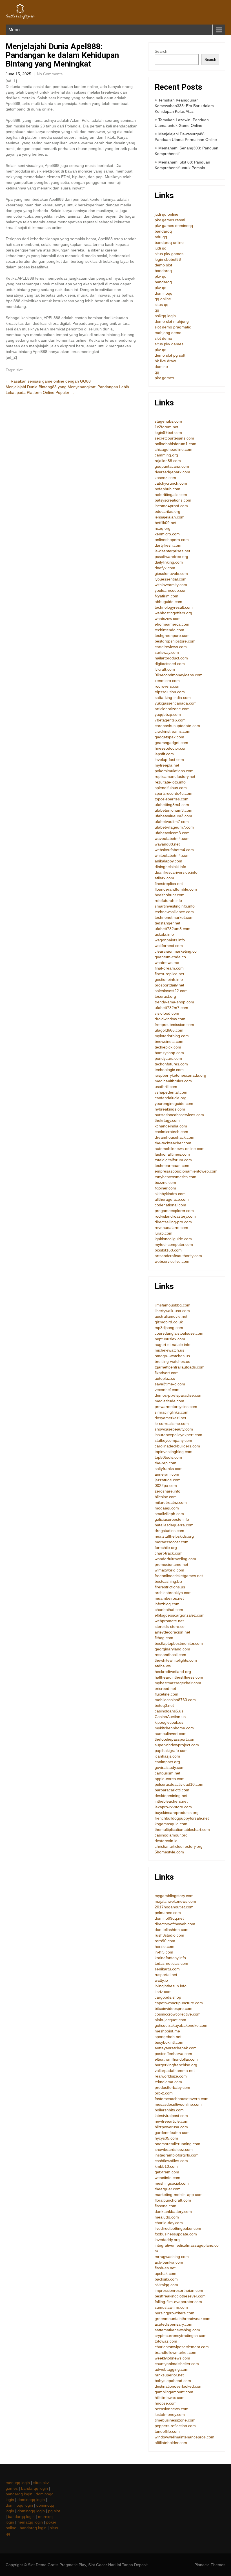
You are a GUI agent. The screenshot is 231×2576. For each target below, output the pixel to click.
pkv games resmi (170, 220)
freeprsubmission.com (174, 1025)
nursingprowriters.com (175, 2313)
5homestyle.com (169, 1852)
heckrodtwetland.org (173, 1672)
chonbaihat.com (169, 1610)
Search (161, 51)
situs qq (162, 304)
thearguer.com (168, 2189)
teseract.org (165, 996)
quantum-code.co (170, 957)
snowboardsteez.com (174, 2149)
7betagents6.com (170, 720)
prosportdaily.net (169, 985)
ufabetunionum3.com (174, 810)
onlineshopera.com (172, 540)
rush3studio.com (169, 1935)
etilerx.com (164, 878)
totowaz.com (166, 2341)
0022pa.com (166, 1485)
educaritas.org (167, 511)
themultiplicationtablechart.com (182, 1829)
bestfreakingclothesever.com (180, 2296)
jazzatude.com (168, 1480)
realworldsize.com (171, 2076)
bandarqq (163, 231)
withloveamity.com (171, 585)
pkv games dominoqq (174, 226)
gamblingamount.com (174, 2392)
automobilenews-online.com (180, 1149)
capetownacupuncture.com (179, 2003)
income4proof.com (171, 506)
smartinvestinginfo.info (175, 906)
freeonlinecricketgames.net (179, 1576)
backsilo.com (166, 2279)
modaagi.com (167, 1508)
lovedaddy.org (167, 2240)
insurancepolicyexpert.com (178, 1435)
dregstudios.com (169, 1531)
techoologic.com (169, 1070)
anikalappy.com (168, 861)
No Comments (50, 74)
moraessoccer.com (172, 1542)
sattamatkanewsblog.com (177, 2330)
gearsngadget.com (171, 743)
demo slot (163, 265)
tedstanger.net (167, 923)
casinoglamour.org (171, 1835)
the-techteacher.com (173, 1143)
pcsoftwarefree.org (171, 557)
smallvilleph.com (169, 1514)
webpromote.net (169, 1621)
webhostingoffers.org (173, 613)
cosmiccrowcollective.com (178, 2014)
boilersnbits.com (169, 2110)
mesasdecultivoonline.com (178, 2104)
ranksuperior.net (169, 2375)
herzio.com (165, 1946)
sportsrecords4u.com (174, 793)
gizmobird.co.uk (169, 1322)
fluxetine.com (166, 1694)
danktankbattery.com (173, 2211)
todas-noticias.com (171, 1963)
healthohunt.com (170, 895)
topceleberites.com (172, 799)
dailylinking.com (169, 562)
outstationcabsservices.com (179, 1115)
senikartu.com (167, 1969)
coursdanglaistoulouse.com (179, 1333)
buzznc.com (165, 1182)
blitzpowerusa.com (171, 2127)
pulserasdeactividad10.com (179, 1784)
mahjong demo (168, 333)
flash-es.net (165, 2268)
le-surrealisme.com (172, 1423)
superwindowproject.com (177, 1745)
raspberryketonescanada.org (180, 1075)
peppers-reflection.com (175, 2426)
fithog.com (164, 1638)
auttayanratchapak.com (176, 2048)
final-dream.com (169, 968)
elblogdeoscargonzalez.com (180, 1615)
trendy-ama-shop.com (174, 1002)
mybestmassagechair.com (178, 1683)
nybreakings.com (170, 1109)
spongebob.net (168, 2037)
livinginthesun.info (171, 1986)
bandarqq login (35, 2488)
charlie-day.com (169, 2223)
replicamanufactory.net (175, 776)
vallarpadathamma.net (175, 2070)
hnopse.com (166, 2403)
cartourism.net (167, 1773)
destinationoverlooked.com (179, 2386)
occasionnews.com (172, 2409)
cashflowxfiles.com (171, 2161)
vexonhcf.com (167, 1390)
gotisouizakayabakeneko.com (181, 2025)
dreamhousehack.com (175, 1137)
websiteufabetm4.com (174, 850)
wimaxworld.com (169, 1570)
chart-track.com (169, 1553)
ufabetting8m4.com (172, 805)
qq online (163, 299)
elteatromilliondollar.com (176, 2059)
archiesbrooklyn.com (173, 1593)
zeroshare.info (167, 1491)
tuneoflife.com (167, 2431)
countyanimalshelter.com (177, 2364)
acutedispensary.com (174, 2324)
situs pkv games (169, 254)
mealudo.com (167, 2217)
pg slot (54, 2511)
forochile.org (166, 1548)
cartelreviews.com (171, 647)
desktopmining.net (171, 1796)
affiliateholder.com (171, 2443)
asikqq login (165, 316)
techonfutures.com (171, 1064)
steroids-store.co (170, 1626)
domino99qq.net (169, 1918)
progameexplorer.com (174, 1211)
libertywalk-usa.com (172, 1311)
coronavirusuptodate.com (177, 726)
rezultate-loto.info (170, 782)
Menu (14, 30)
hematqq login (30, 2522)
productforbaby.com (172, 2087)
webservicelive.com (172, 1261)
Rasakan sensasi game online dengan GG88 (48, 381)
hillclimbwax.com (170, 2398)
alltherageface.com (172, 1199)
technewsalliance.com (174, 912)
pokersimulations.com (174, 771)
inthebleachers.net (171, 1801)
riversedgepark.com (172, 472)
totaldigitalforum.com (173, 1160)
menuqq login (18, 2483)
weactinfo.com (167, 2178)
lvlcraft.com (165, 669)
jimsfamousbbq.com (173, 1305)
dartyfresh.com (168, 545)
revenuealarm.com (171, 1228)
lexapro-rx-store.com (173, 1807)
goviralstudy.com (170, 1767)
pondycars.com (168, 1058)
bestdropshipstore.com (175, 641)
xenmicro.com (167, 534)
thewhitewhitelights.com (176, 1660)
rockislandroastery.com (175, 1216)
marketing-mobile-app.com (179, 2195)
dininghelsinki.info (170, 867)
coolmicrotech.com (171, 1132)
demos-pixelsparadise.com (179, 1395)
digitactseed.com (170, 664)
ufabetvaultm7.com (172, 822)
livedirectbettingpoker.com (178, 2228)
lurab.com (164, 1233)
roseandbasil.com (170, 1655)
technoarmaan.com (172, 1166)
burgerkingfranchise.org (176, 2065)
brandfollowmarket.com (176, 2352)
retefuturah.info (168, 900)
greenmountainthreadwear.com (183, 2319)
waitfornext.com (169, 946)
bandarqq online (169, 242)
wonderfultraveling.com (175, 1559)
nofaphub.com (167, 489)
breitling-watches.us (172, 1361)
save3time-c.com (170, 1384)
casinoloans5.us (169, 1711)
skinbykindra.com (170, 1194)
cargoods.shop (168, 1997)
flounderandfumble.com (176, 889)
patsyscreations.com (173, 500)
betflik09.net (166, 523)
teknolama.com (168, 2082)
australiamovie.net (171, 1316)
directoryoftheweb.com (175, 1924)
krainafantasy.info (170, 1958)
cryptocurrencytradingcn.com (181, 2336)
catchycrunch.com (171, 483)
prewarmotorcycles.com (176, 1407)
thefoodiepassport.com (175, 1739)
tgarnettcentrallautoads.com (180, 1367)
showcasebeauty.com (174, 1429)
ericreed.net (165, 1688)
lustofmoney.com (170, 2414)
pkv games (164, 378)
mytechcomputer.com (174, 1244)
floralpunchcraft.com (173, 2200)
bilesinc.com (166, 1497)
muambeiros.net (169, 1598)
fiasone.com (166, 2206)
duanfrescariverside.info (176, 872)
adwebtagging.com (172, 2369)
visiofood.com (167, 1013)
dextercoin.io (166, 1841)
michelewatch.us (169, 1350)
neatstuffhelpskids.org (174, 1536)
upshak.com (166, 2273)
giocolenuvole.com (171, 573)
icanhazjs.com (167, 1756)
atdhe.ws (163, 1666)
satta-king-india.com (173, 697)
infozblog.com (167, 1604)
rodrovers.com (168, 686)
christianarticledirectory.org (179, 1846)
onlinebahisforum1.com (176, 444)
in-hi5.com (164, 1952)
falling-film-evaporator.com (178, 2302)
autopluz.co (165, 1378)
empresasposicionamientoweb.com (186, 1171)
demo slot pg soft (170, 355)
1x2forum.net (166, 427)
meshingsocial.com (172, 2183)
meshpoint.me (167, 2031)
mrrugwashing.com (172, 2257)
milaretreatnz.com (171, 1502)
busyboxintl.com (169, 2042)
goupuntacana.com (172, 466)
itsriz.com (163, 1992)
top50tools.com (168, 1457)
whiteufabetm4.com (172, 855)
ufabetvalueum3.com (173, 816)
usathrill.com (166, 1087)
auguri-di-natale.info (173, 1345)
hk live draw (165, 361)
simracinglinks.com (172, 1412)
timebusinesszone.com (175, 2420)
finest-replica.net (169, 974)
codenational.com (170, 1205)
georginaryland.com (172, 1649)
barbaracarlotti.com (172, 1790)
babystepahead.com (173, 2381)
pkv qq (161, 276)
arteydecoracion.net (172, 1632)
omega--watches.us (172, 1356)
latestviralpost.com (171, 2116)
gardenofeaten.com (172, 2133)
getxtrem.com (167, 2172)
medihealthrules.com (173, 1081)
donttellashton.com (172, 1930)
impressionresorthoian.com (179, 2290)
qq (157, 310)
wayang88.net (167, 844)
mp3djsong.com (169, 1328)
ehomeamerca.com (172, 624)
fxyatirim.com (166, 596)
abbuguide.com (168, 602)
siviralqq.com (166, 2285)
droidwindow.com (170, 1019)
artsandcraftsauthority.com (178, 1256)
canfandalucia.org (171, 1098)
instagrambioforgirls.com (177, 2155)
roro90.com (165, 1941)
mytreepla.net (167, 765)
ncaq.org (163, 528)
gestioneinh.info (169, 979)
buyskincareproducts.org (177, 1813)
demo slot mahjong (172, 321)
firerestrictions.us (170, 1587)
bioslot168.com (168, 1250)
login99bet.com (168, 432)
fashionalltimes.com (172, 1154)
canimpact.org (167, 1762)
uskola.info (164, 934)
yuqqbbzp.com (168, 714)
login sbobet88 (168, 259)
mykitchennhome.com (174, 1728)
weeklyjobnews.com (172, 2358)
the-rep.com (166, 1463)
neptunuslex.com (170, 1339)
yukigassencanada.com (176, 703)
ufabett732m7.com (171, 1008)
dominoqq (164, 293)
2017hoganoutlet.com (174, 1907)
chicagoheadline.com (174, 449)
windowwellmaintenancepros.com (185, 2437)
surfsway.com (167, 652)
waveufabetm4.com (172, 838)
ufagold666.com (169, 1030)
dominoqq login (31, 2500)
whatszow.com (168, 619)
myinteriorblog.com (172, 1036)
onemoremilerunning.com (177, 2144)
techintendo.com (169, 630)
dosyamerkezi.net (170, 1418)
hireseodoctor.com (171, 748)
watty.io (161, 1980)
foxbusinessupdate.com (176, 2234)
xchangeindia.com (171, 1126)
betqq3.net (164, 1705)
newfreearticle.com (172, 2121)
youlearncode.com (171, 590)
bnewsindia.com (169, 1041)
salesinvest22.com (171, 991)
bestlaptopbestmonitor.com (179, 1643)
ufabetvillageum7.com (174, 827)
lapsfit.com (164, 754)
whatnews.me (167, 963)
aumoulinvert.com (171, 1734)
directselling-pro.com (173, 1222)
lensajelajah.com (170, 517)
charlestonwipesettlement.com (182, 2347)
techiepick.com (168, 1047)
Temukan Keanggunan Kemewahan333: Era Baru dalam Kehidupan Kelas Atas (184, 106)
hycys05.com (166, 2138)
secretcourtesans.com (174, 438)
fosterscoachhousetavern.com (182, 2099)
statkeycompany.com (173, 1440)
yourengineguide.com (174, 1103)
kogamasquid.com (171, 1824)
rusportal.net (166, 1975)
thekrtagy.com (167, 1120)
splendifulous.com (171, 788)
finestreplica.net (169, 884)
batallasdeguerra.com (174, 1525)
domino (161, 367)
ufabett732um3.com (173, 929)
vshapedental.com (171, 1092)
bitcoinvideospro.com (174, 2008)
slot (19, 370)
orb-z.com (164, 2093)
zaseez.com (165, 478)
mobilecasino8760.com (175, 1700)
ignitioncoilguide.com (173, 1239)
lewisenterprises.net (172, 551)
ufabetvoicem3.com (172, 833)
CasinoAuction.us (170, 1717)
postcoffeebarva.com (173, 2054)
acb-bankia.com (169, 2262)
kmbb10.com (166, 2166)
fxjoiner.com (165, 1188)
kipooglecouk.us (169, 1722)
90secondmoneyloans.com (179, 675)
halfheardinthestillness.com (179, 1677)
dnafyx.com (165, 568)
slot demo (163, 338)
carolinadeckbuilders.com (177, 1446)
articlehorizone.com (172, 709)
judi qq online (166, 214)
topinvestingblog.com (174, 1452)
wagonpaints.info (170, 940)
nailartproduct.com (171, 658)
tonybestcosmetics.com (176, 1177)
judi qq (161, 248)
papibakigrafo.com (171, 1751)
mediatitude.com (169, 1401)
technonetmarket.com (174, 917)
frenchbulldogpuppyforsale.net (182, 1818)
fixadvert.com (167, 1373)
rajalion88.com (168, 461)
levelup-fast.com (169, 760)
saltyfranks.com (169, 1469)
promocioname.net (171, 1564)
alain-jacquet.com (170, 2020)
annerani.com (167, 1474)
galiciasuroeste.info (172, 1519)
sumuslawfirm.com (171, 2307)
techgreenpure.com (172, 635)
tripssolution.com (170, 692)
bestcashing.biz (168, 1581)
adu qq (161, 237)
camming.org (166, 455)
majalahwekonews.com (175, 1901)
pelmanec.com (168, 1913)
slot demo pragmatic (173, 327)
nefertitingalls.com (171, 495)
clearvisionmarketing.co (176, 951)
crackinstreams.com (173, 731)
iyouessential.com (171, 579)
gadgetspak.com (169, 737)
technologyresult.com (174, 607)
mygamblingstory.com (174, 1896)
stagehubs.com (168, 421)
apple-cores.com (170, 1779)
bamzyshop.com (169, 1053)
